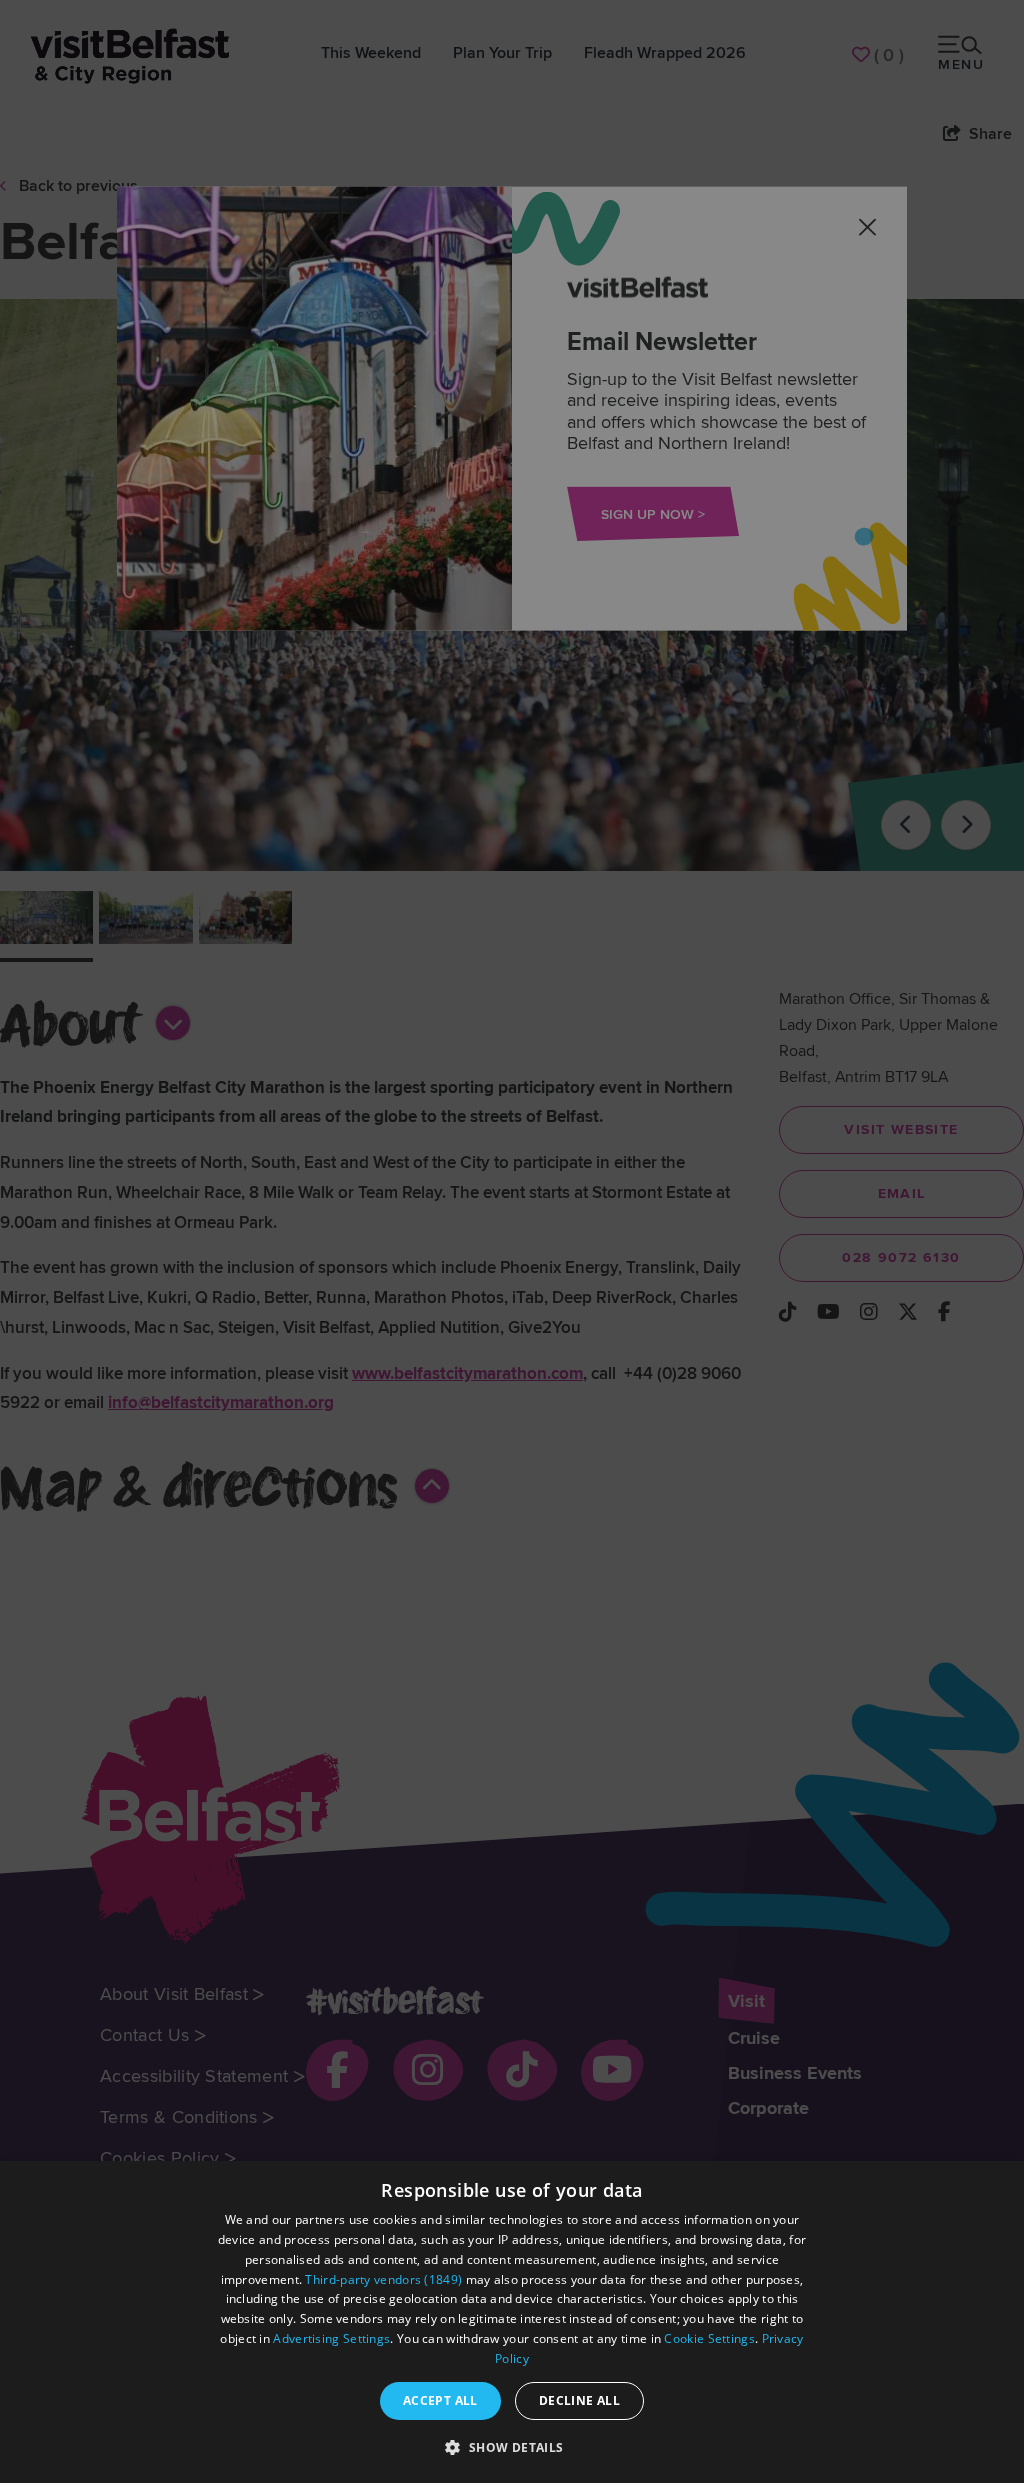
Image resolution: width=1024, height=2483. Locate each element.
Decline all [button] (579, 2400)
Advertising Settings (331, 2338)
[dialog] (512, 2322)
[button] (511, 2447)
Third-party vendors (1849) (383, 2279)
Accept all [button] (440, 2400)
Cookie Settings (709, 2338)
